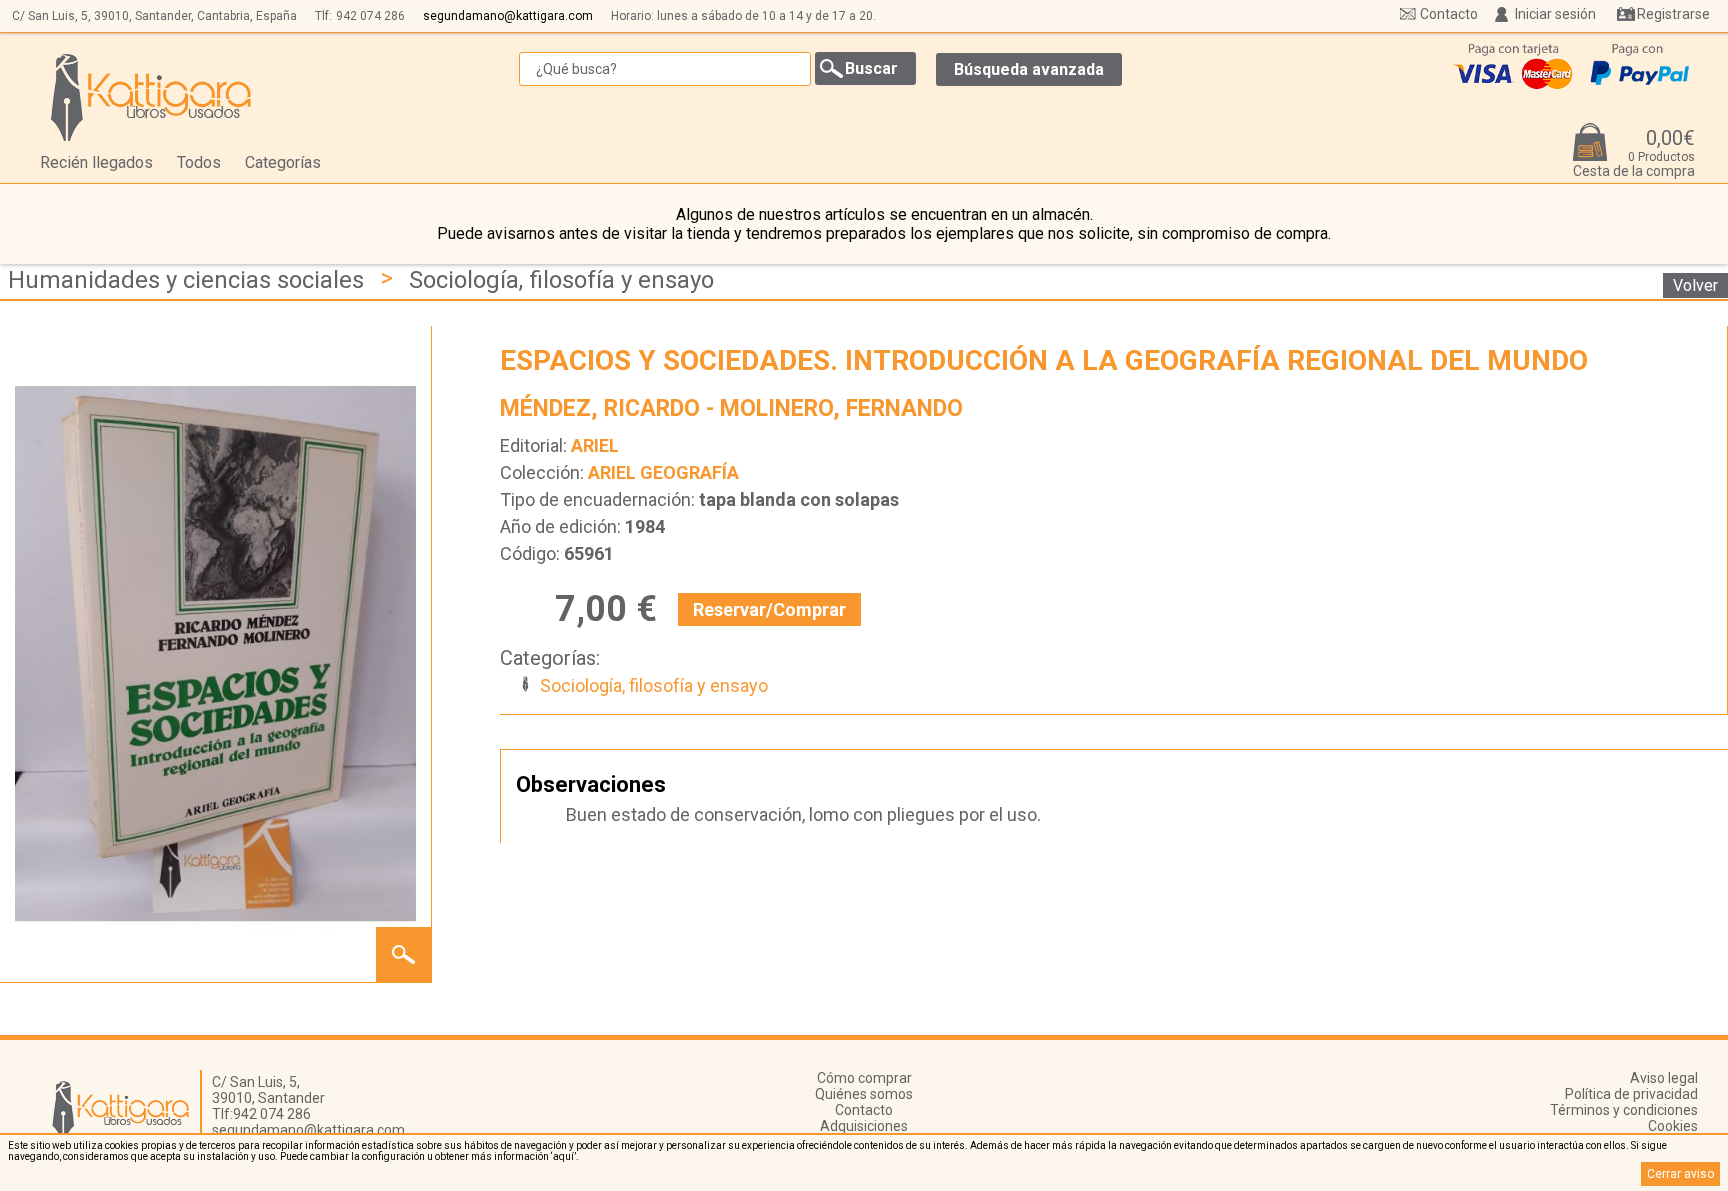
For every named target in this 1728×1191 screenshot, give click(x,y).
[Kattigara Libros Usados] (151, 97)
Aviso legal (1664, 1078)
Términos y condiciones (1624, 1110)
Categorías (283, 162)
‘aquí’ (563, 1156)
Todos (199, 162)
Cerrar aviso (1680, 1174)
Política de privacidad (1631, 1094)
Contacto (1449, 14)
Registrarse (1673, 14)
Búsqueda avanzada (1029, 69)
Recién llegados (96, 162)
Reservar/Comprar (769, 609)
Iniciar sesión (1555, 14)
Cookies (1673, 1126)
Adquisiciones (864, 1126)
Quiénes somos (864, 1094)
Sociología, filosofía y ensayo (561, 280)
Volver (1695, 285)
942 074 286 (370, 16)
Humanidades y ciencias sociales (186, 280)
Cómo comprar (864, 1078)
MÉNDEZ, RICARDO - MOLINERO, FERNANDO (731, 408)
